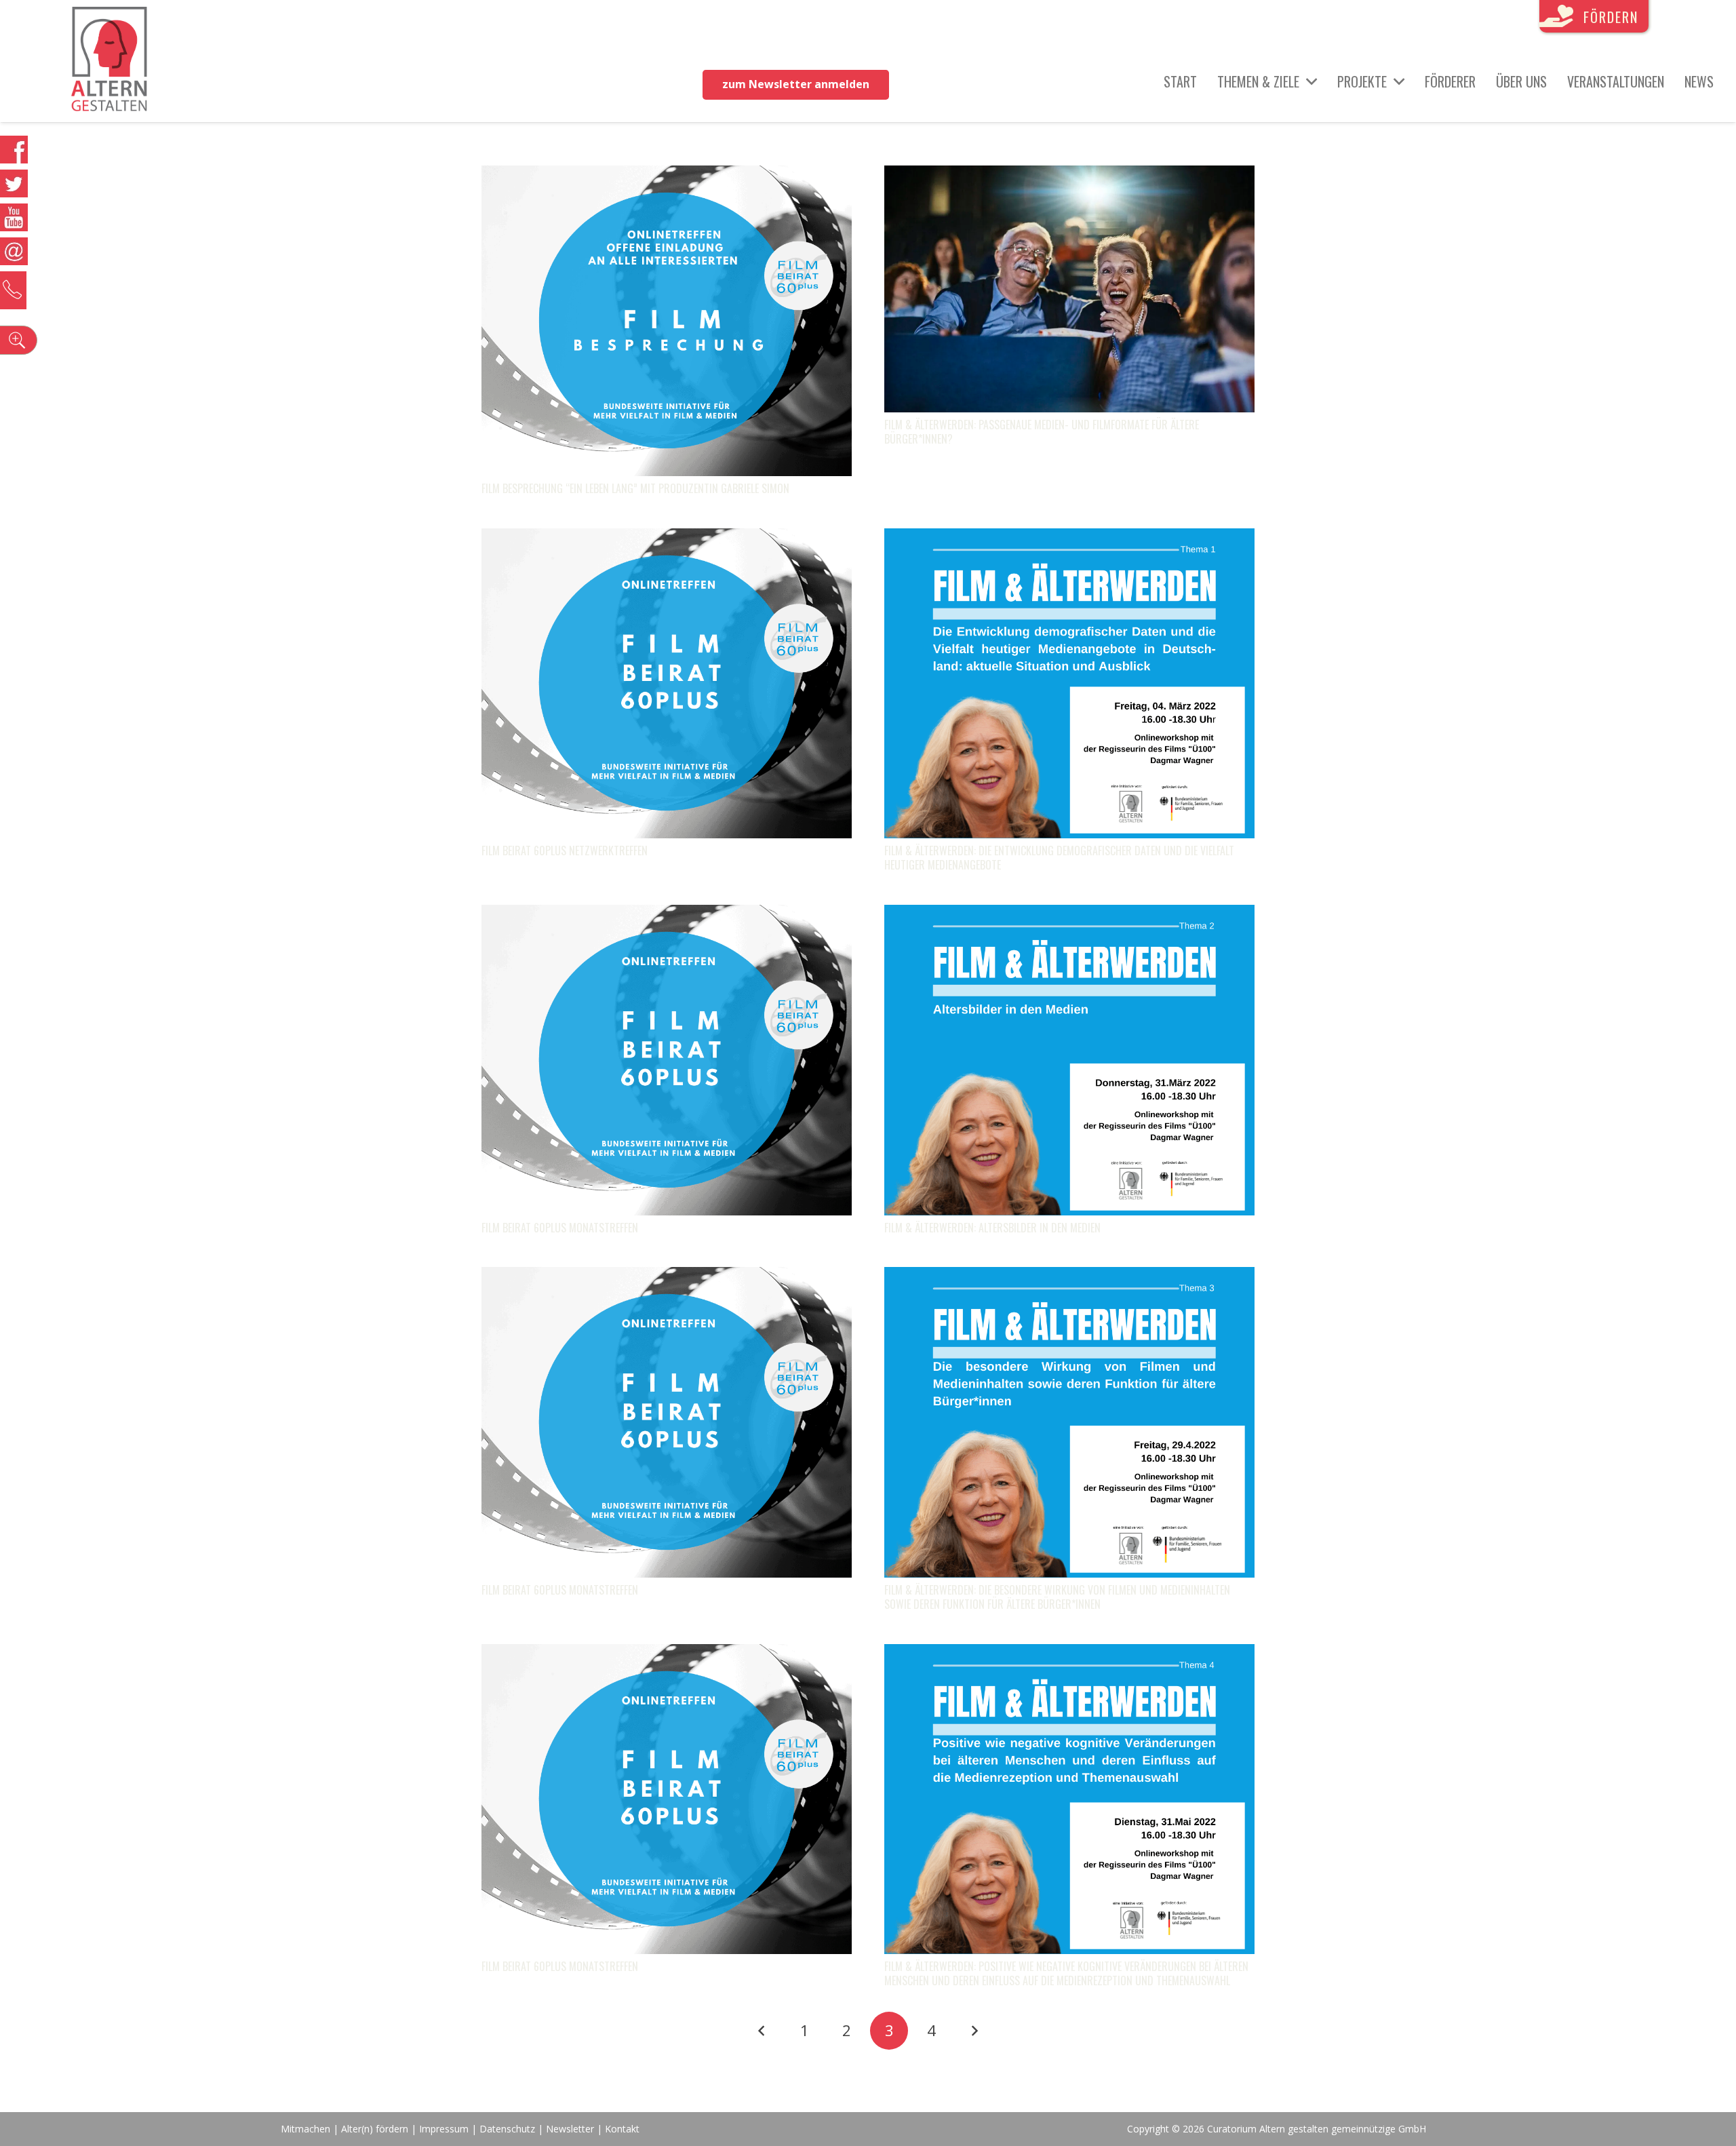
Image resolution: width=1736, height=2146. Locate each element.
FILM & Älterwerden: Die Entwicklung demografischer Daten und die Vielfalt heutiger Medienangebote (1059, 858)
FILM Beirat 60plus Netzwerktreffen (565, 851)
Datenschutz (507, 2129)
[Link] (110, 61)
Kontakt (622, 2129)
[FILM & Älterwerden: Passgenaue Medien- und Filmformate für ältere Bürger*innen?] (1069, 176)
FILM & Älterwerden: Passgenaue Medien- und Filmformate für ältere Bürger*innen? (1042, 432)
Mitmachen (305, 2129)
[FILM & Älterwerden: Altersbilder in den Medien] (1069, 915)
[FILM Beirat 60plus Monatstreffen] (667, 915)
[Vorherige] (762, 2031)
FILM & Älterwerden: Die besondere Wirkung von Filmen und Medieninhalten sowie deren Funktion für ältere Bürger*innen (1057, 1597)
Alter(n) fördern (375, 2129)
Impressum (444, 2129)
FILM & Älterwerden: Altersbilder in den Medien (992, 1228)
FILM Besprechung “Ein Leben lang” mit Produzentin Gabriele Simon (635, 488)
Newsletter (571, 2129)
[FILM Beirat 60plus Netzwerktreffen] (667, 539)
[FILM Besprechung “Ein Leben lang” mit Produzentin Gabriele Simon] (667, 176)
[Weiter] (974, 2031)
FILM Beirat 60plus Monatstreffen (560, 1228)
